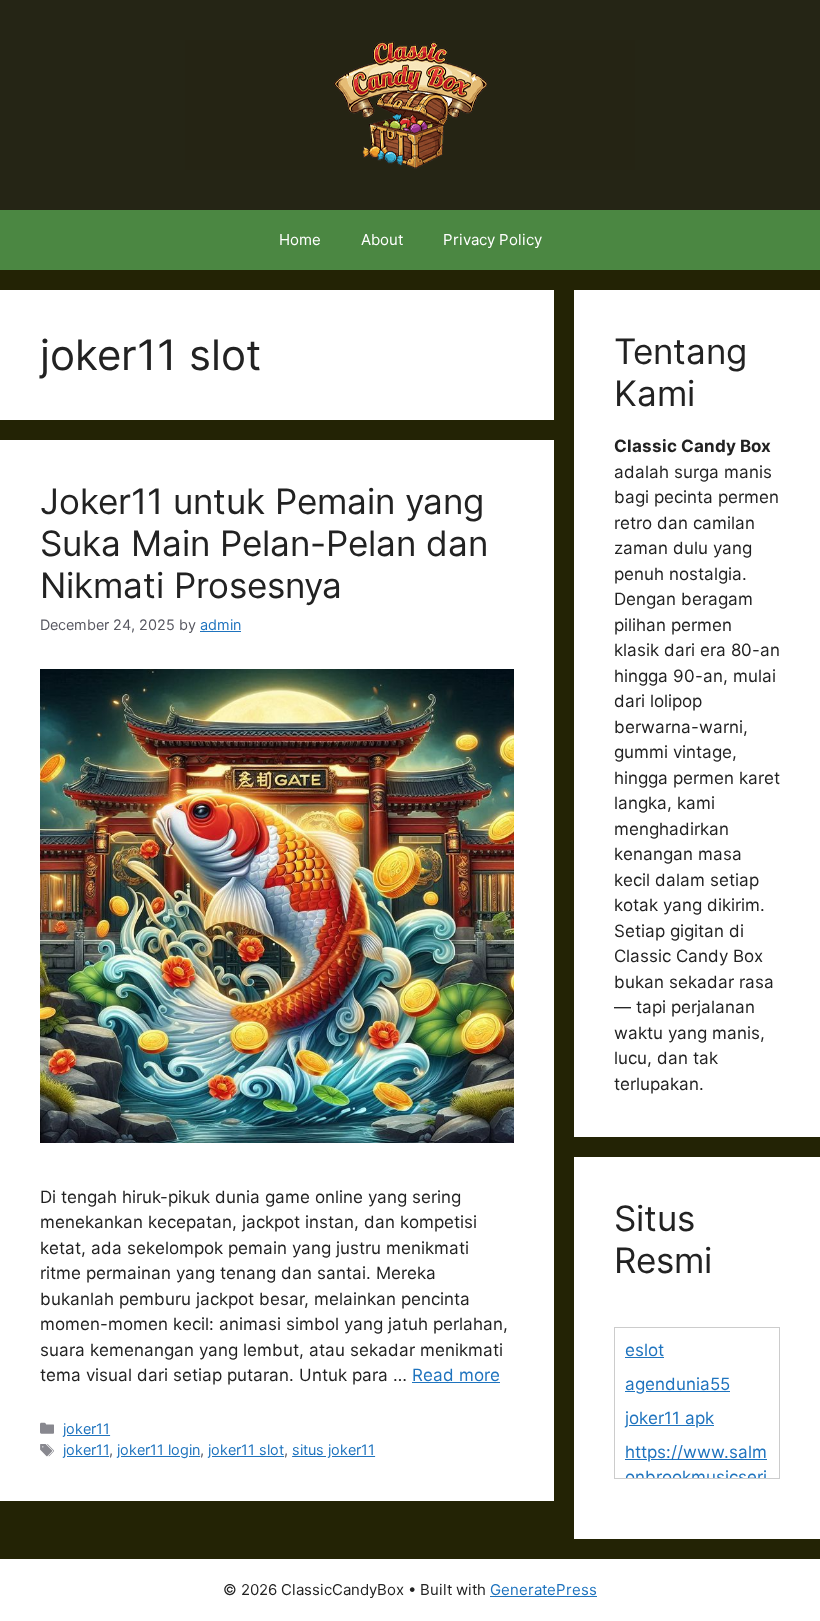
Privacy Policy (492, 239)
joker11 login (158, 1449)
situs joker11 (333, 1449)
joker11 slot (246, 1449)
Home (300, 239)
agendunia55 (677, 1384)
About (382, 239)
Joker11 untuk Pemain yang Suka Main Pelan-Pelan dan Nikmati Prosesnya (264, 543)
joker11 (86, 1428)
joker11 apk (669, 1418)
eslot (644, 1350)
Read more (456, 1375)
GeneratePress (543, 1589)
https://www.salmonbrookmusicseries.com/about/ (696, 1477)
